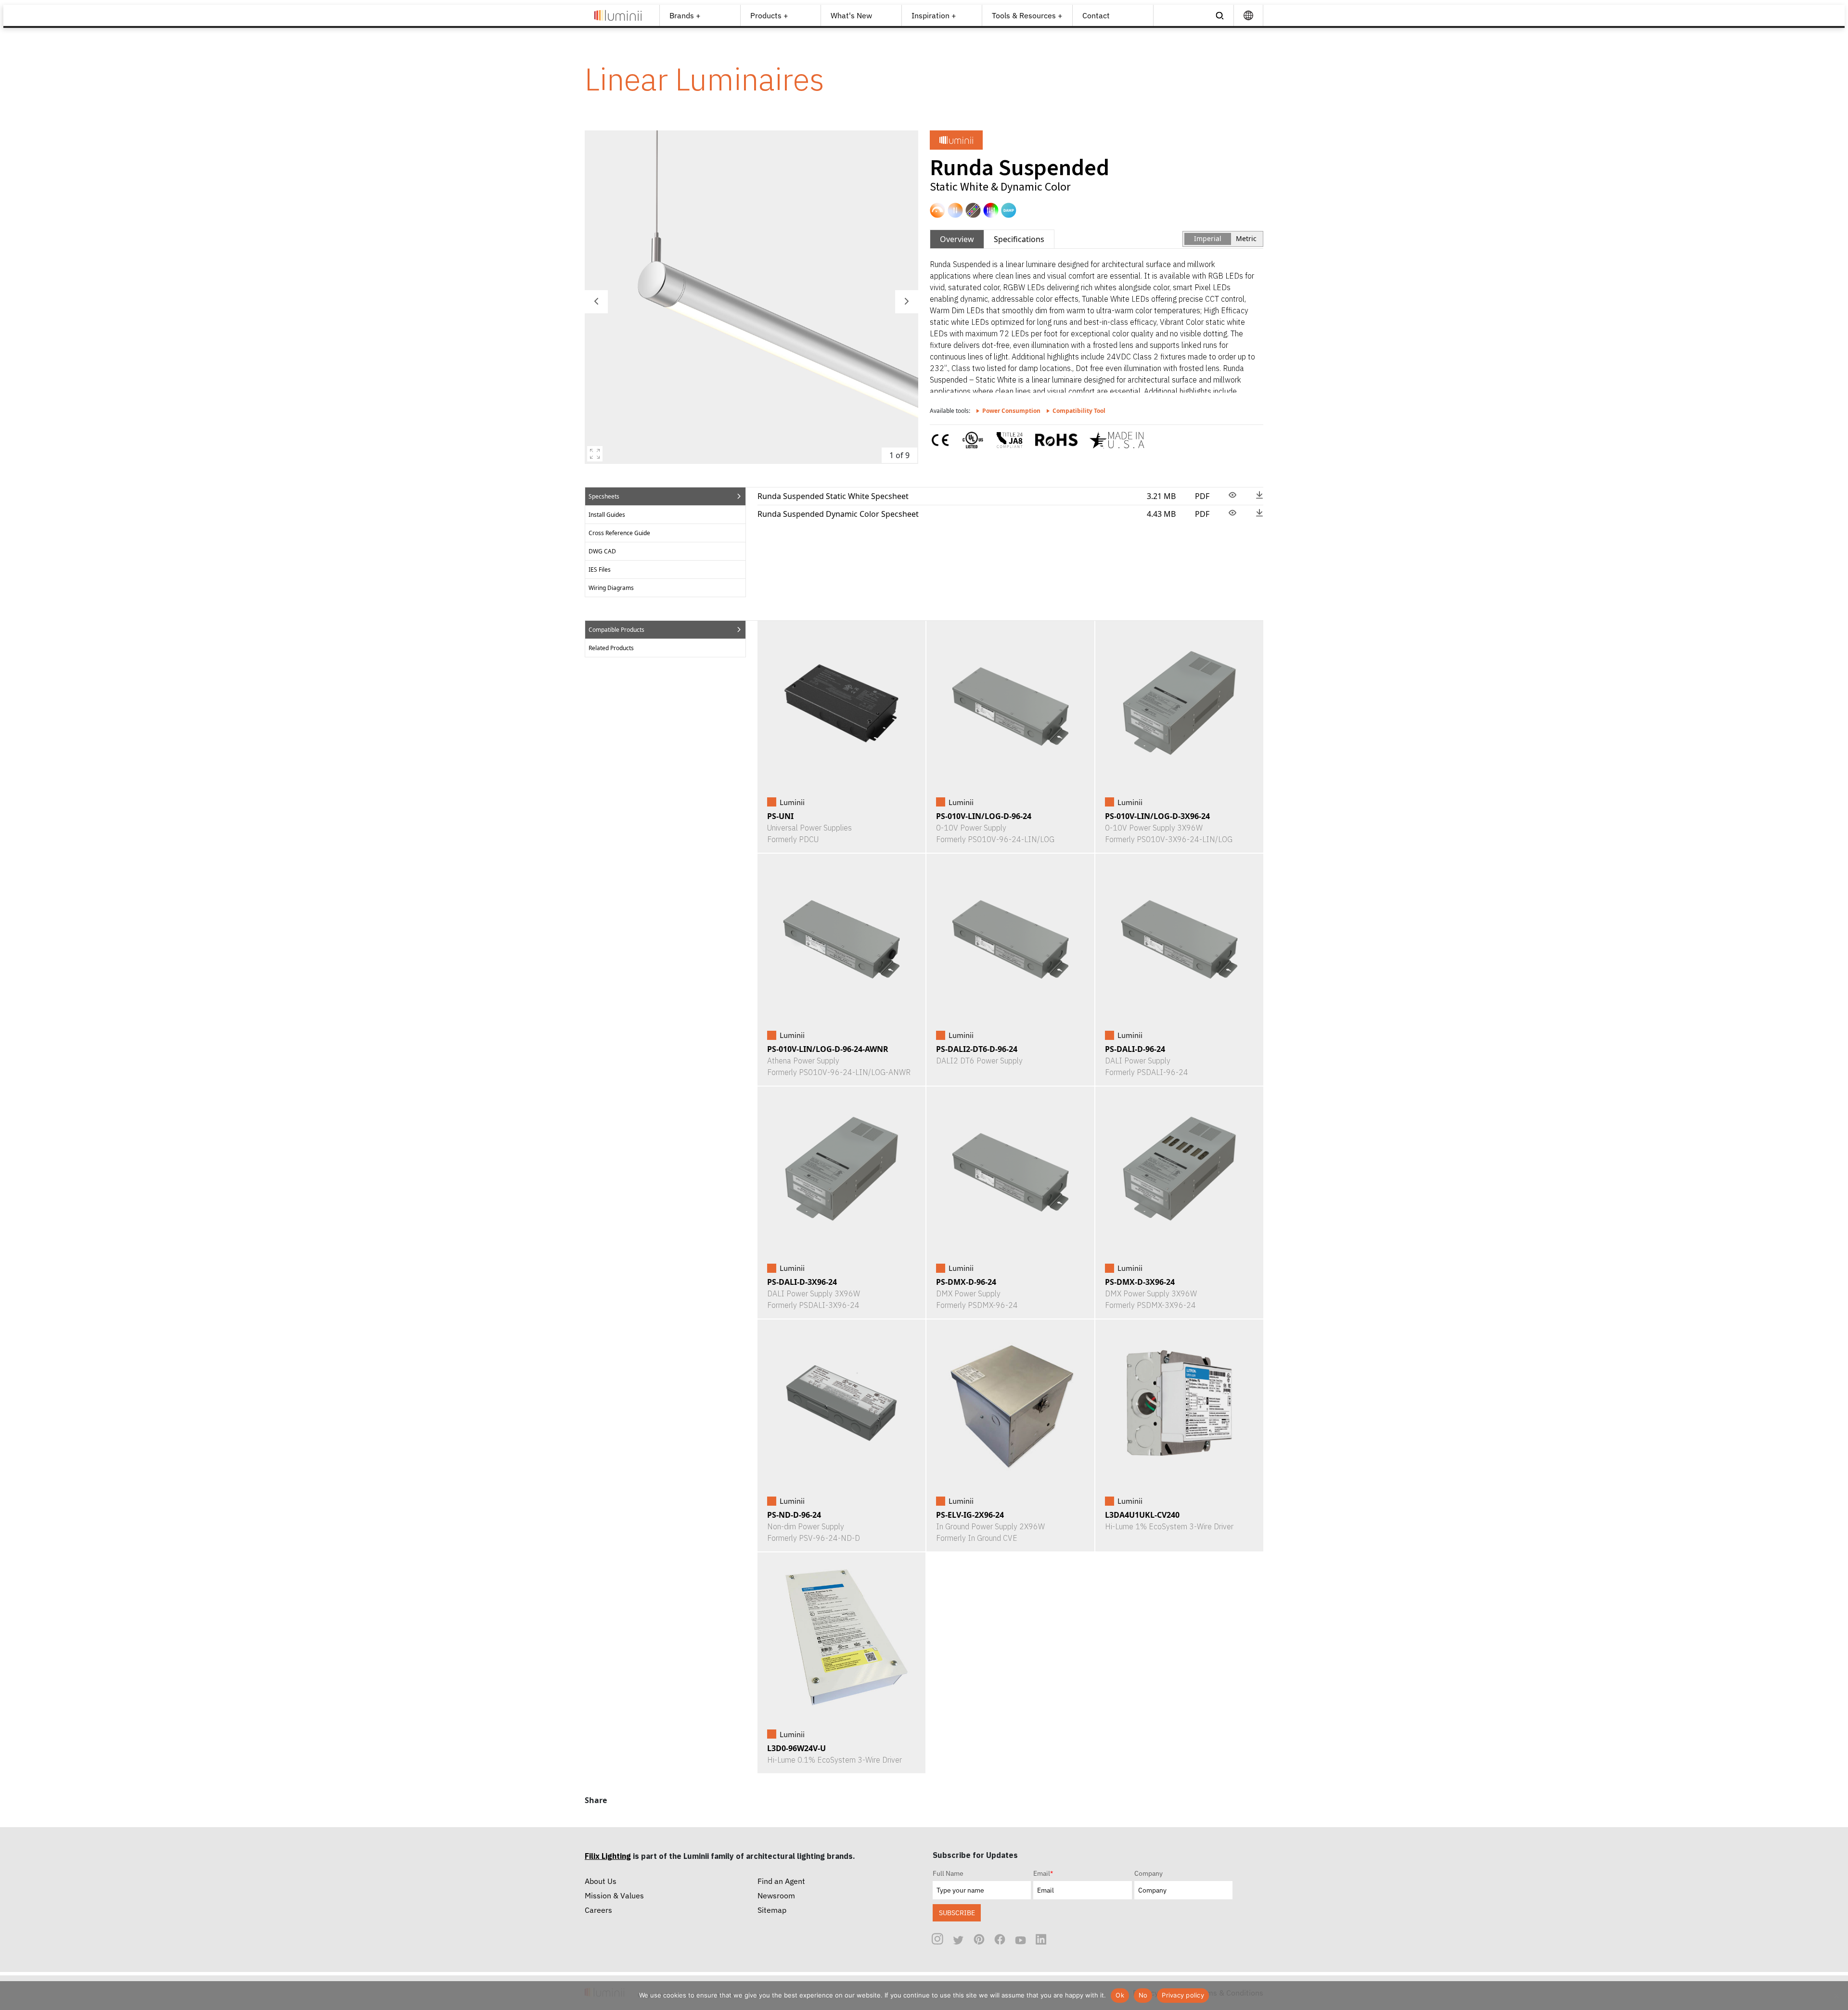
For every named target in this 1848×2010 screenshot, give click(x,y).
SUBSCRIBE (957, 1913)
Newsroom (776, 1895)
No (1143, 1995)
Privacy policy (1183, 1995)
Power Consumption (1011, 411)
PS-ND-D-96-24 (794, 1515)
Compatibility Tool (1079, 411)
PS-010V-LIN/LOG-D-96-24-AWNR (828, 1049)
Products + (769, 15)
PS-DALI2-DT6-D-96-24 (977, 1049)
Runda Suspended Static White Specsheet (833, 496)
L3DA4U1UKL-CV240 (1142, 1515)
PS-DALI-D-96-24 (1135, 1049)
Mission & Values (614, 1895)
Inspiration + (934, 15)
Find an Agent (781, 1881)
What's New (851, 15)
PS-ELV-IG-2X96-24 (970, 1515)
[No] (1836, 1996)
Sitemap (772, 1910)
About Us (601, 1881)
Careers (598, 1910)
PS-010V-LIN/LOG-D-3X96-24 (1157, 816)
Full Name (948, 1873)
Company (1149, 1873)
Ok (1120, 1995)
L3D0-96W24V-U (796, 1748)
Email (1043, 1873)
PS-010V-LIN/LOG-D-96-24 (984, 816)
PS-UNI (780, 816)
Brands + (685, 15)
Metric (1246, 238)
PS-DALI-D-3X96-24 (802, 1282)
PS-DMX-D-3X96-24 (1140, 1282)
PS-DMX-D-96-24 (966, 1282)
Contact (1096, 15)
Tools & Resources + (1027, 15)
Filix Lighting (608, 1856)
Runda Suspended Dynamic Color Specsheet (838, 514)
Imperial (1208, 238)
